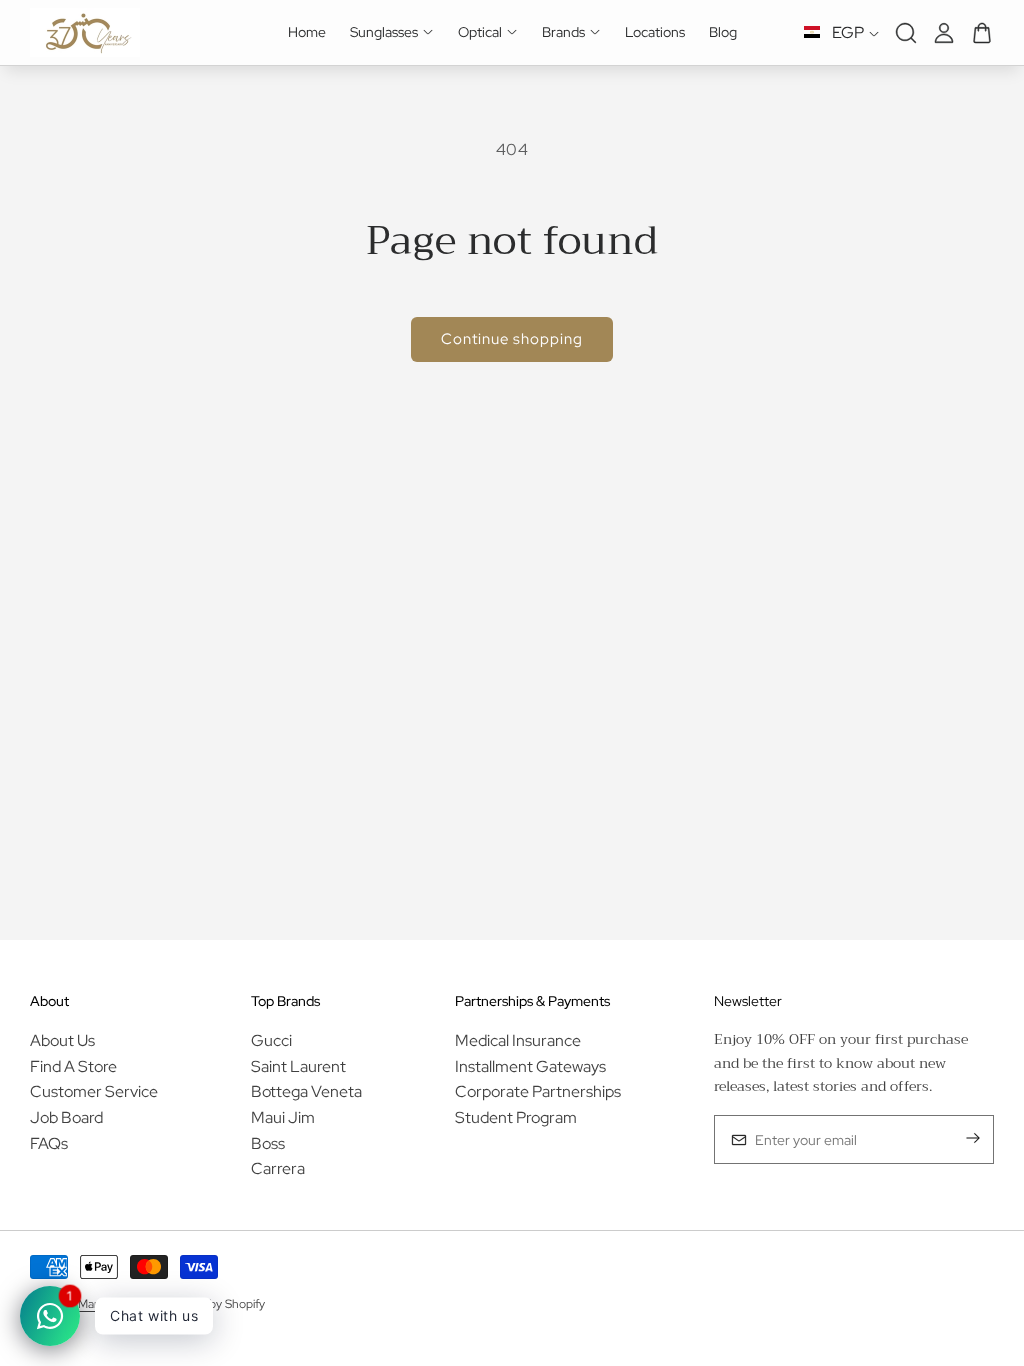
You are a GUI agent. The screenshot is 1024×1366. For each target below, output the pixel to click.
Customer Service (94, 1091)
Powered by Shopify (212, 1304)
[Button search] (906, 33)
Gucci (271, 1040)
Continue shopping (512, 339)
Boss (268, 1143)
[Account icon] (944, 33)
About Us (62, 1040)
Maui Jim (283, 1117)
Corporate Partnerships (538, 1091)
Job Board (66, 1117)
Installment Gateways (530, 1066)
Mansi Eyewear (117, 1304)
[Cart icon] (982, 33)
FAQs (49, 1143)
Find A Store (73, 1066)
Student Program (516, 1117)
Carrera (278, 1168)
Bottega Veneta (306, 1091)
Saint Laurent (298, 1066)
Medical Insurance (518, 1040)
